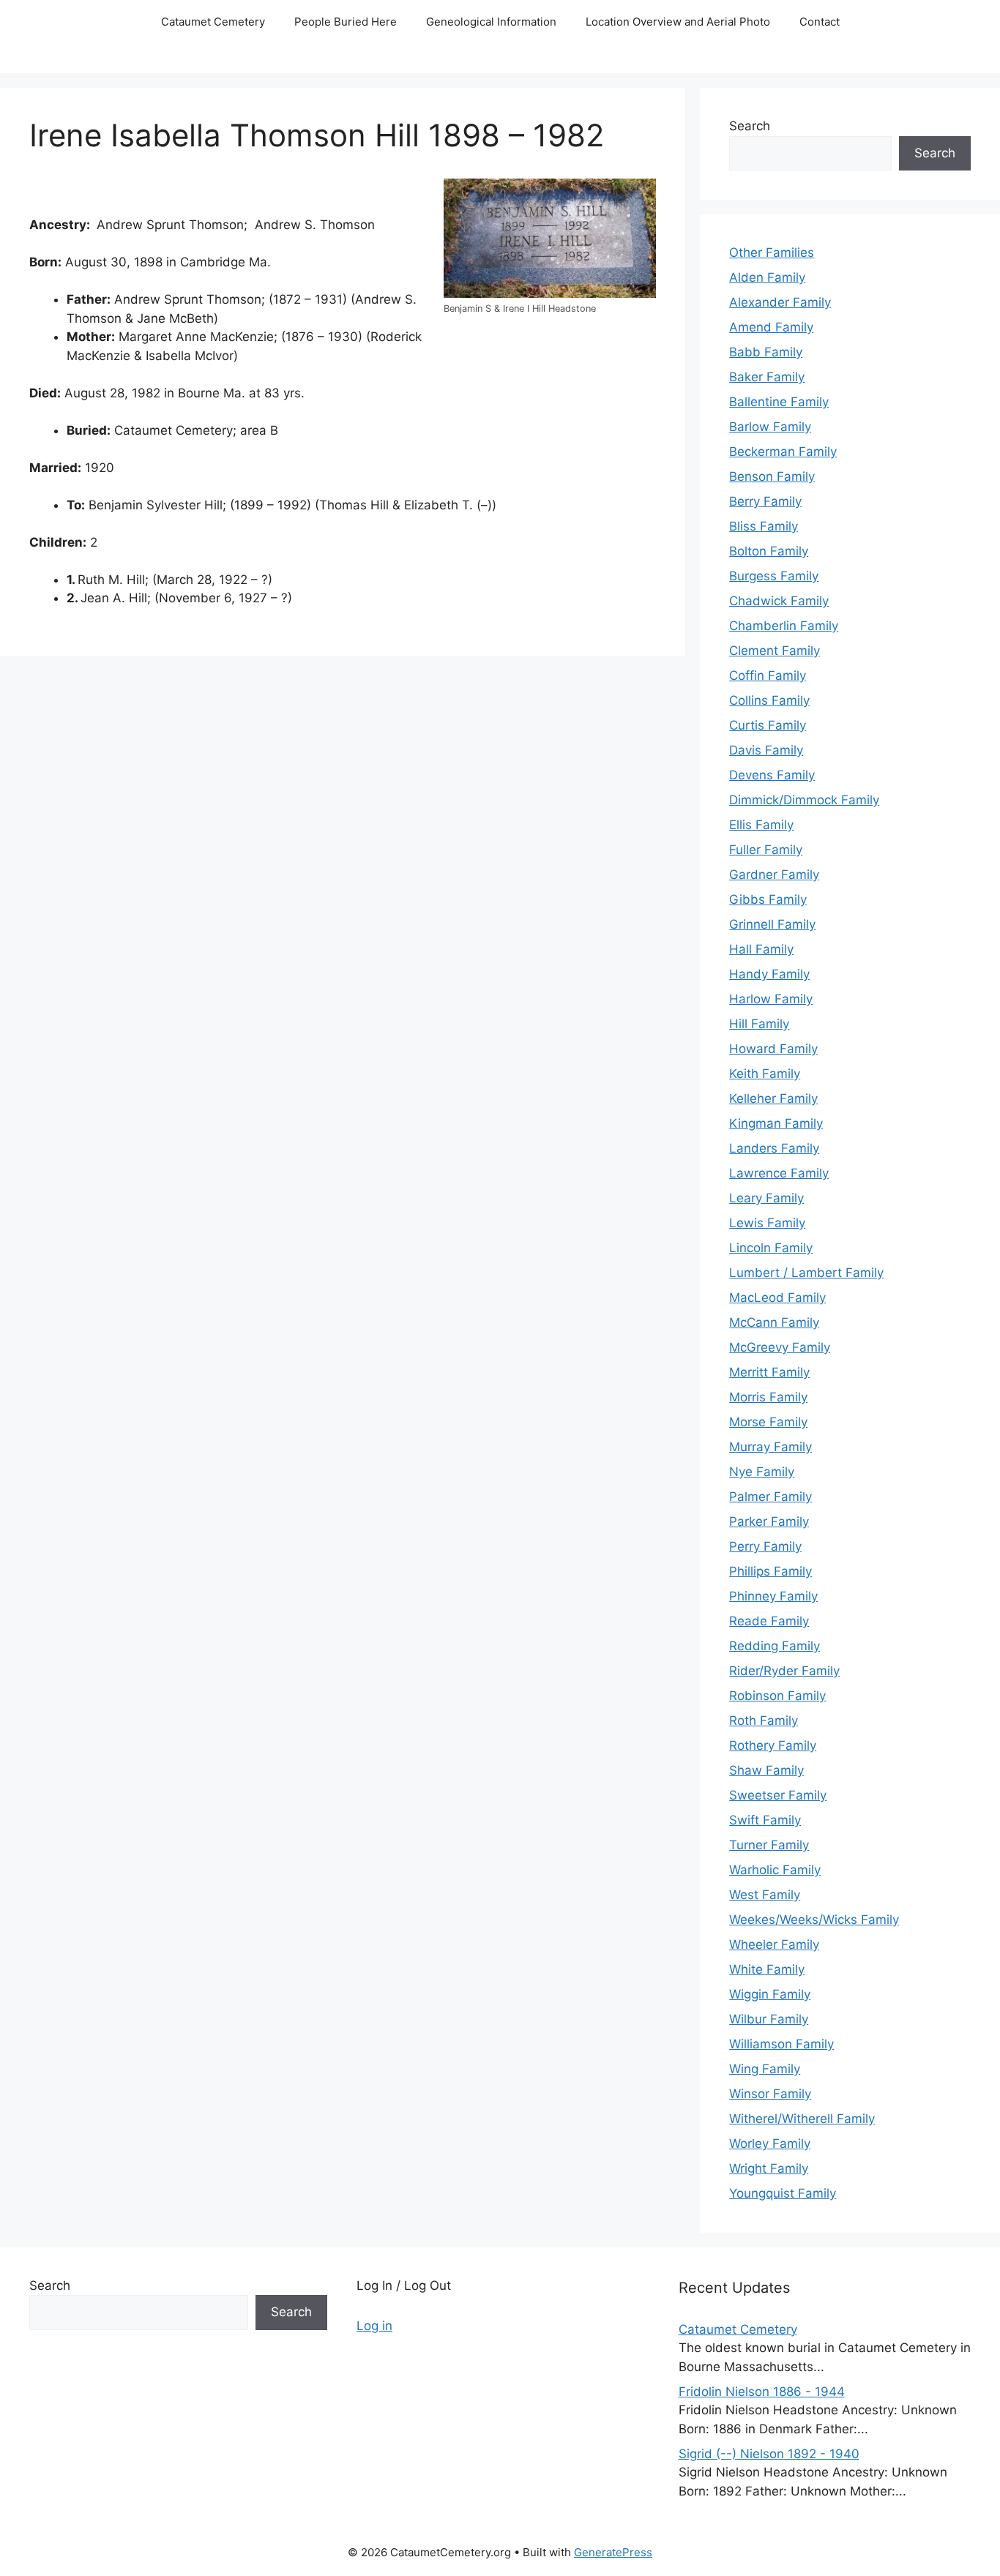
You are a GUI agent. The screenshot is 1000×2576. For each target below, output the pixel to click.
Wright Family (769, 2168)
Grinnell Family (772, 924)
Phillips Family (770, 1571)
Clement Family (775, 651)
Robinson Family (777, 1696)
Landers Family (774, 1148)
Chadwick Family (779, 601)
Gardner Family (774, 875)
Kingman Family (776, 1123)
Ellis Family (761, 825)
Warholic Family (775, 1870)
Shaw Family (766, 1770)
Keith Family (765, 1074)
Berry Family (765, 501)
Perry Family (765, 1546)
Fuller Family (766, 850)
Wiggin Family (770, 1994)
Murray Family (770, 1447)
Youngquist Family (783, 2193)
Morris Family (768, 1397)
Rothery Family (773, 1745)
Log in (374, 2326)
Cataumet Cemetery (213, 22)
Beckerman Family (783, 452)
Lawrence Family (779, 1173)
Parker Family (769, 1521)
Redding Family (775, 1646)
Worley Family (770, 2143)
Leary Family (766, 1198)
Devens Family (772, 775)
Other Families (772, 252)
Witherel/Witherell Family (802, 2119)
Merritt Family (769, 1372)
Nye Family (762, 1472)
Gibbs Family (768, 899)
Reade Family (769, 1621)
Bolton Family (769, 551)
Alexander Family (780, 302)
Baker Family (767, 377)
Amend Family (771, 327)
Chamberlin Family (784, 626)
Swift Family (765, 1820)
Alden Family (767, 277)
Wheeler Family (774, 1944)
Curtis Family (768, 725)
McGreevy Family (780, 1347)
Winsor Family (770, 2094)
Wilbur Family (769, 2019)
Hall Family (761, 949)
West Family (765, 1895)
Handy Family (769, 974)
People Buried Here (346, 22)
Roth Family (764, 1721)
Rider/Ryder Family (784, 1671)
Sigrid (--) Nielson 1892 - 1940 (769, 2454)
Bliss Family (764, 526)
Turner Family (769, 1845)
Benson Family (772, 476)
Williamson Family (781, 2044)
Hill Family (759, 1024)
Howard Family (773, 1049)
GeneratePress (613, 2552)
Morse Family (768, 1422)
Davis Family (766, 750)
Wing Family (765, 2069)
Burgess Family (774, 576)
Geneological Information (491, 22)
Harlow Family (771, 999)
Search (750, 126)
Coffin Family (768, 675)
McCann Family (774, 1322)
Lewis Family (767, 1223)
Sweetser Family (778, 1795)
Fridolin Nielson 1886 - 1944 (762, 2392)
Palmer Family (770, 1497)
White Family (767, 1969)
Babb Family (766, 352)
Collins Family (769, 700)
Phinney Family (773, 1596)
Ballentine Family (779, 402)
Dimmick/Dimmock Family (804, 800)
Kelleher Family (773, 1098)
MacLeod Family (777, 1298)
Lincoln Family (771, 1248)
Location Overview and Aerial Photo (678, 22)
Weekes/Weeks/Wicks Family (814, 1920)
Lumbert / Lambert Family (806, 1273)
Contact (820, 22)
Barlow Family (770, 427)
